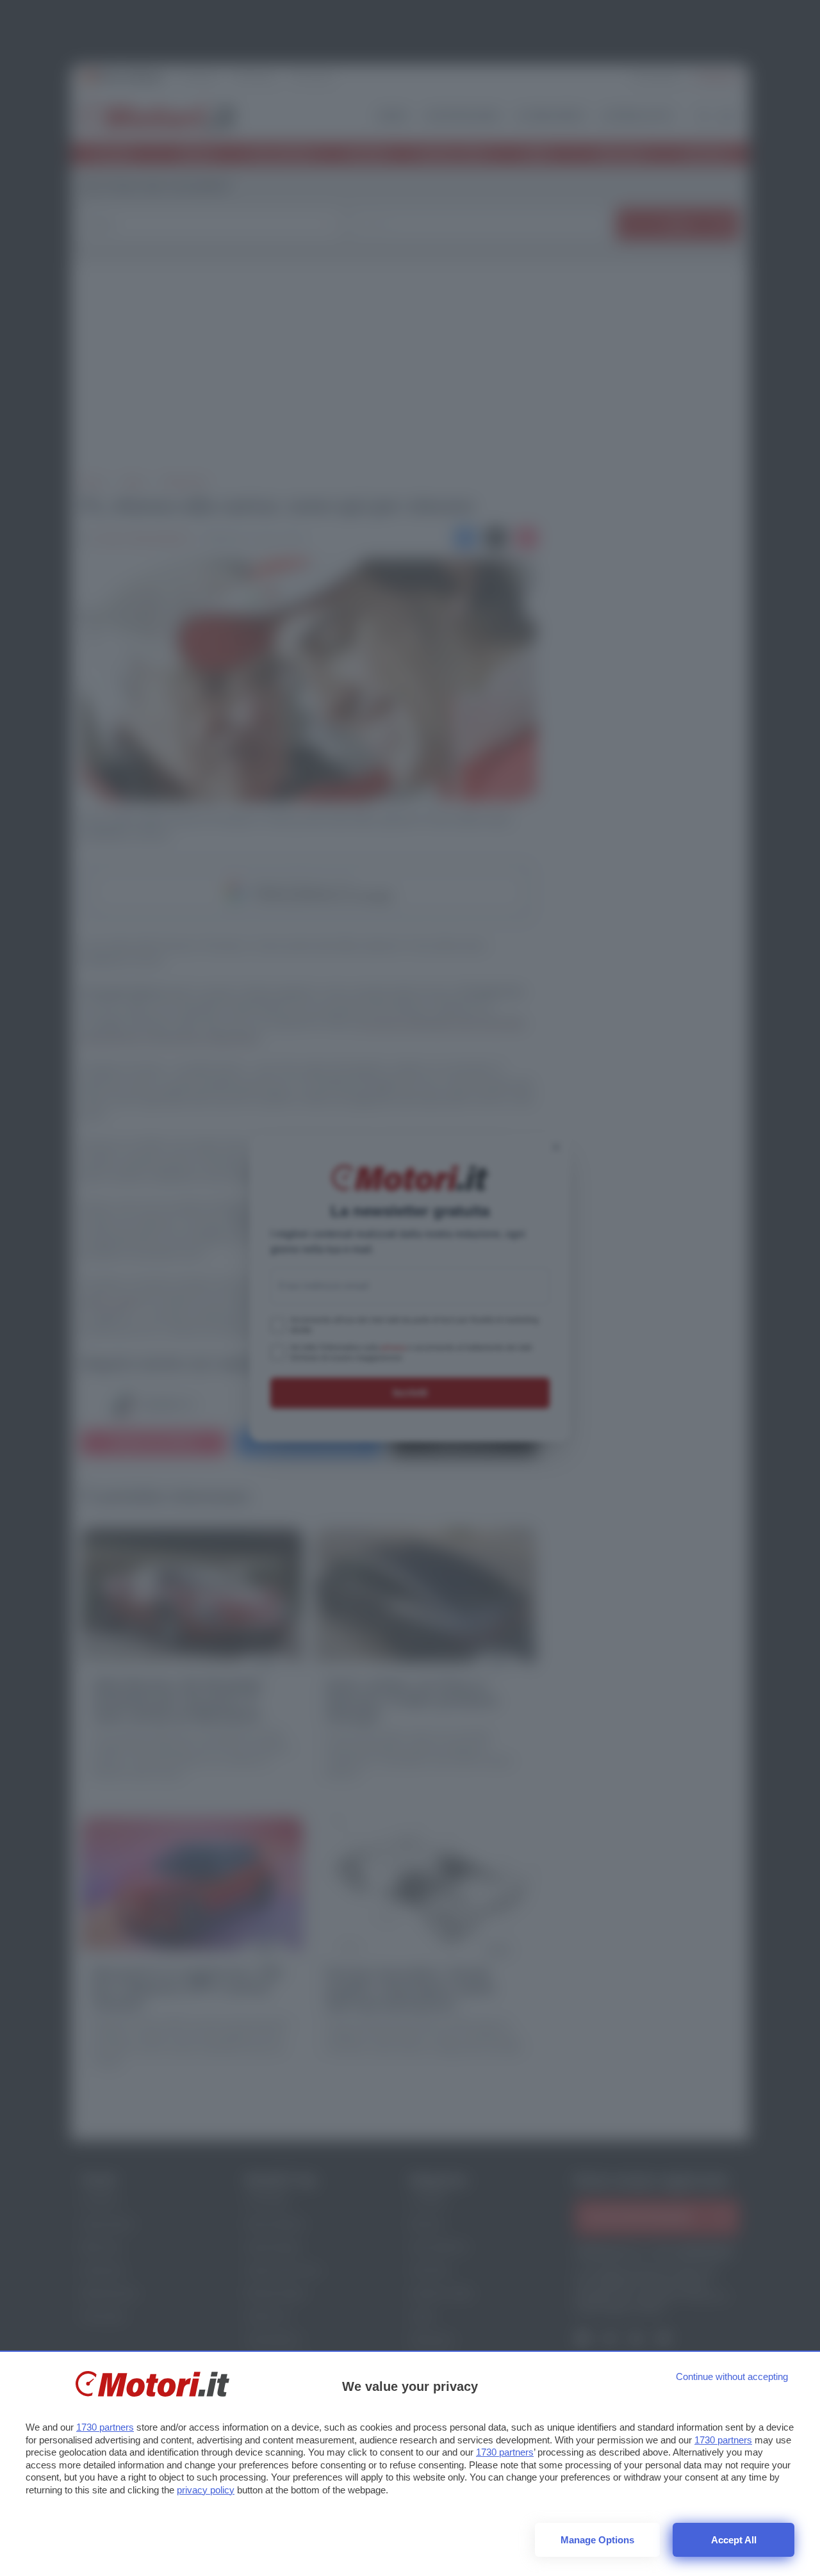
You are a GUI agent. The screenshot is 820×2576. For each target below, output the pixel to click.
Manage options (597, 2540)
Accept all (734, 2540)
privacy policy (206, 2490)
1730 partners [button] (105, 2427)
